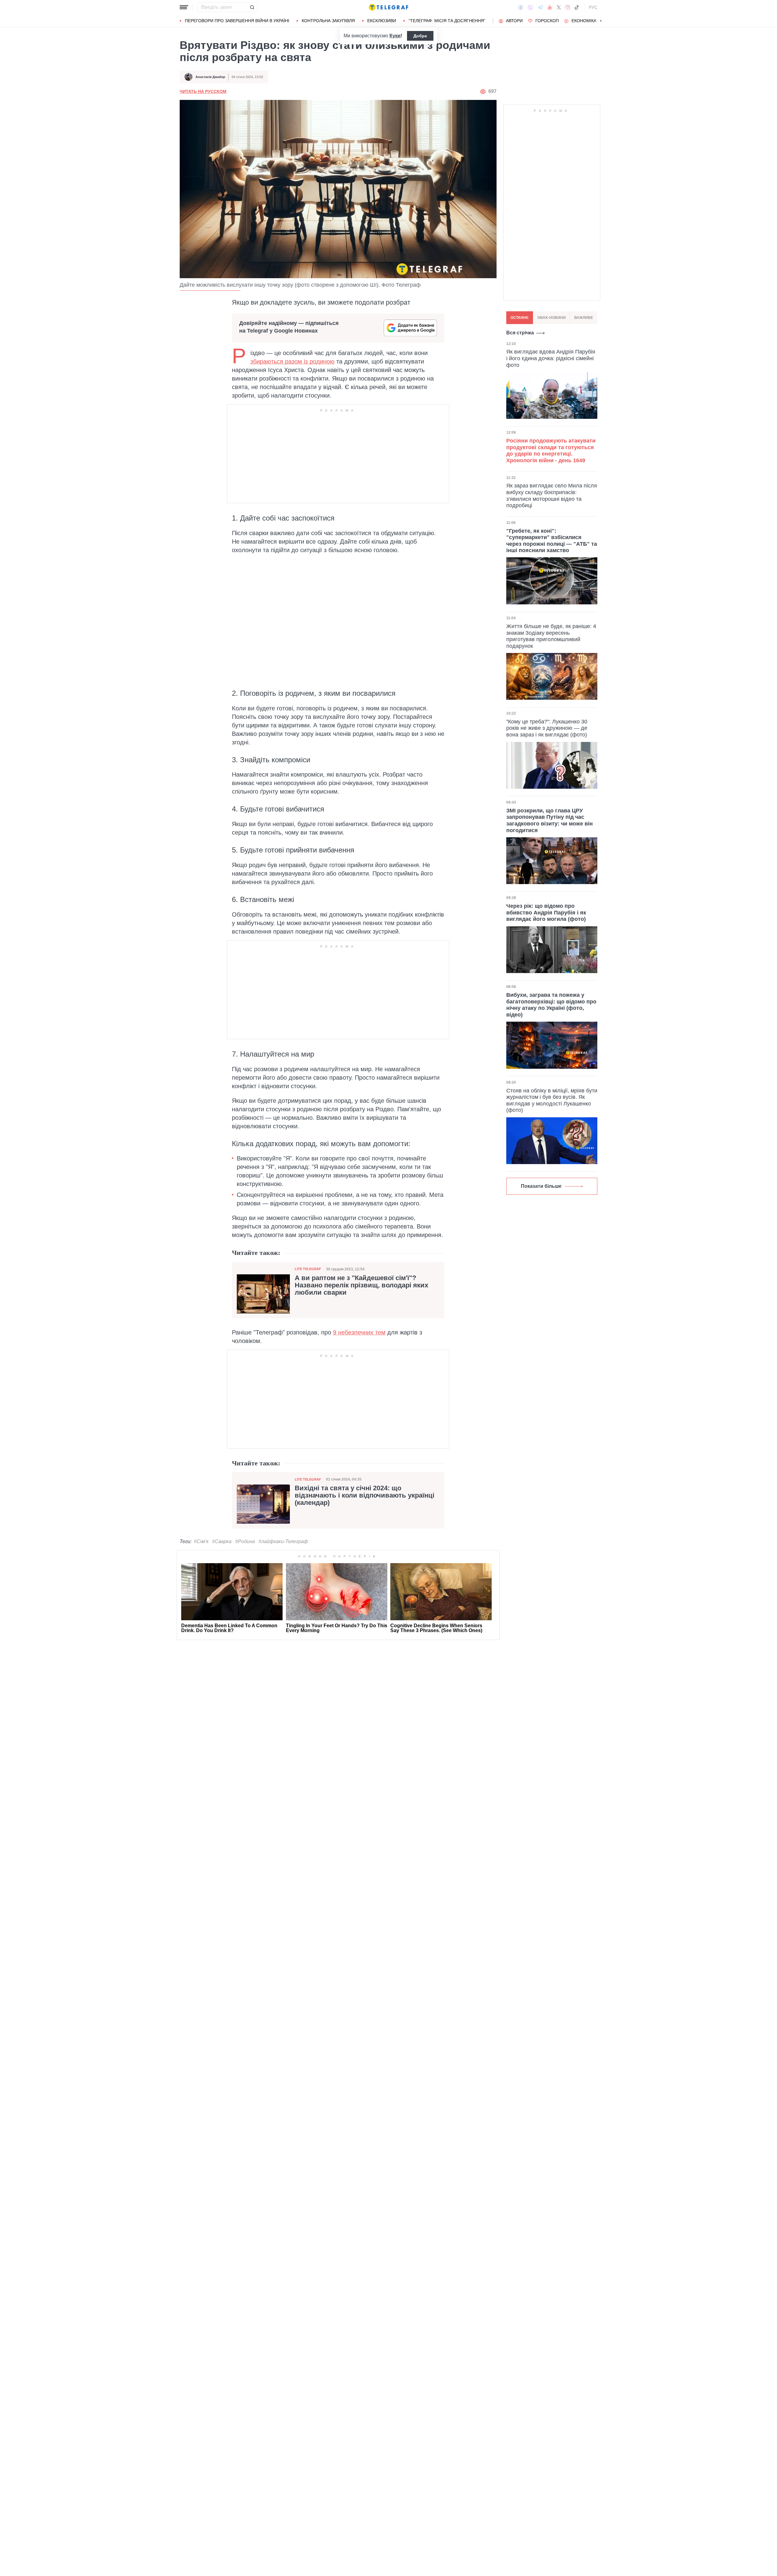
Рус (593, 7)
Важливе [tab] (584, 318)
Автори (514, 21)
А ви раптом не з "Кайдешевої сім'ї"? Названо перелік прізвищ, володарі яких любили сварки (361, 1285)
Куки (395, 36)
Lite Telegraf (308, 1269)
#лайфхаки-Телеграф (283, 1541)
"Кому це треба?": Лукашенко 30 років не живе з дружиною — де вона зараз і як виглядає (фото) (547, 728)
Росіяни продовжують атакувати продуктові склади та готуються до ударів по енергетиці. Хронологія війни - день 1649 (551, 451)
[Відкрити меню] (184, 7)
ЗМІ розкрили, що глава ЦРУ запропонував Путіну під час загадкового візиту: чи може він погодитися (550, 820)
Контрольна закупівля (328, 21)
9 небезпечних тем (359, 1332)
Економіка (584, 21)
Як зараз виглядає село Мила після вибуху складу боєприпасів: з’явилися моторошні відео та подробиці (552, 495)
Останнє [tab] (520, 318)
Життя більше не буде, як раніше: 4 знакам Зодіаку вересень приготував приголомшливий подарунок (551, 636)
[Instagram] (567, 7)
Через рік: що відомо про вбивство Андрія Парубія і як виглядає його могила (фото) (546, 912)
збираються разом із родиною (292, 361)
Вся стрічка (520, 333)
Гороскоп (547, 21)
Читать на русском (203, 91)
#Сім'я (201, 1541)
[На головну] (388, 7)
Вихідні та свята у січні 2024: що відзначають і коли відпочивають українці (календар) (365, 1495)
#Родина (245, 1541)
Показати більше (541, 1186)
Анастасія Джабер (210, 77)
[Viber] (530, 7)
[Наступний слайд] (601, 21)
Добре (420, 36)
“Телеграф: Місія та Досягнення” (447, 21)
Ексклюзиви (382, 21)
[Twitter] (559, 7)
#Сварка (222, 1541)
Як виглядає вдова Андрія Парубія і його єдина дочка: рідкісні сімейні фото (551, 358)
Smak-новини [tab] (551, 318)
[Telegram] (540, 7)
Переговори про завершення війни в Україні (237, 21)
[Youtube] (550, 7)
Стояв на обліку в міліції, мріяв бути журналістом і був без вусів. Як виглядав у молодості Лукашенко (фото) (552, 1100)
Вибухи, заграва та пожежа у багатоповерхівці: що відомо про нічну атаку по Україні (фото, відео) (551, 1005)
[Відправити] (252, 7)
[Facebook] (521, 7)
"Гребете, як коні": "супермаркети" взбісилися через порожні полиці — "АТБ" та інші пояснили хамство (552, 540)
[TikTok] (577, 7)
